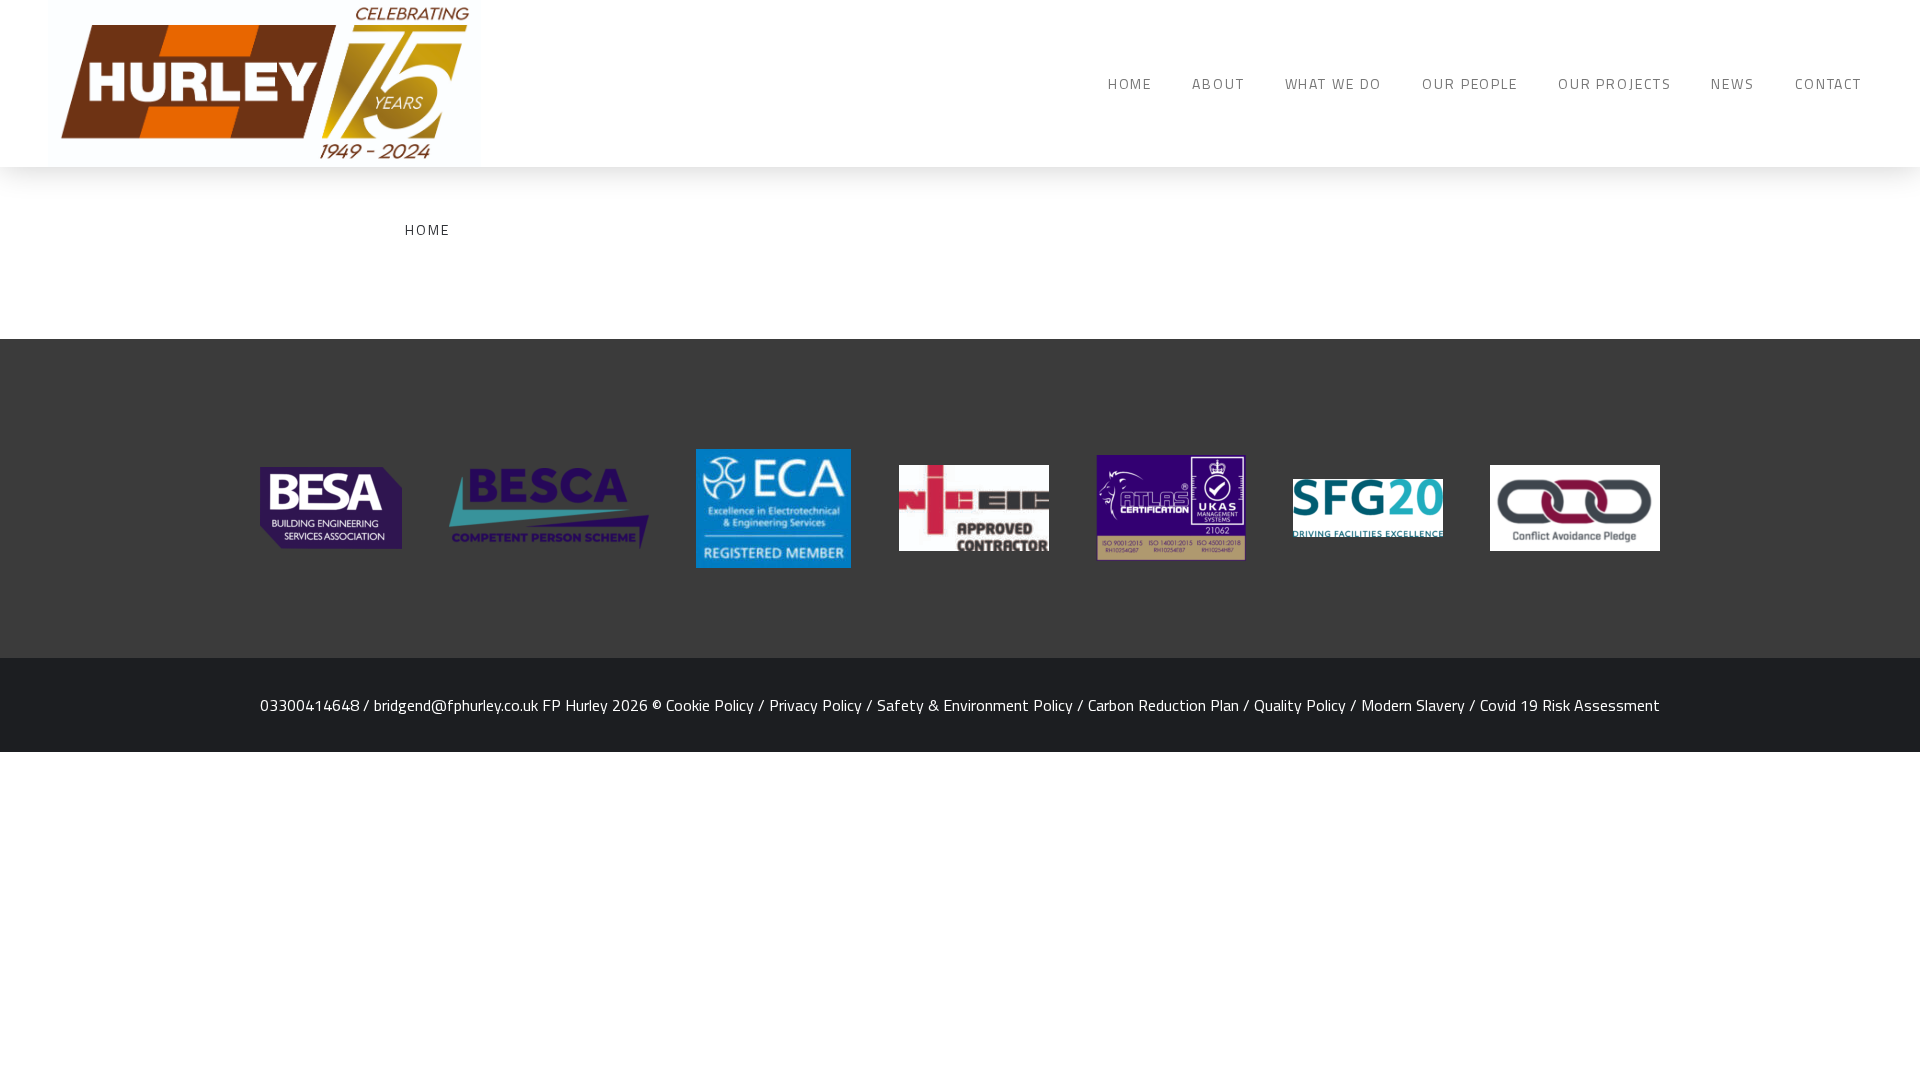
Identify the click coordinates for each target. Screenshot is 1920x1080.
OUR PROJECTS (1614, 83)
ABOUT (1218, 83)
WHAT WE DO (1334, 83)
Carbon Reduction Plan (1163, 705)
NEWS (1732, 83)
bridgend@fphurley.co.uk (456, 705)
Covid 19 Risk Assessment (1570, 705)
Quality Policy (1300, 705)
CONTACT (1828, 83)
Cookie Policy (710, 705)
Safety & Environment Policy (975, 705)
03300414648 (309, 705)
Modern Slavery (1413, 705)
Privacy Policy (815, 705)
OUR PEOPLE (1470, 83)
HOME (1130, 83)
